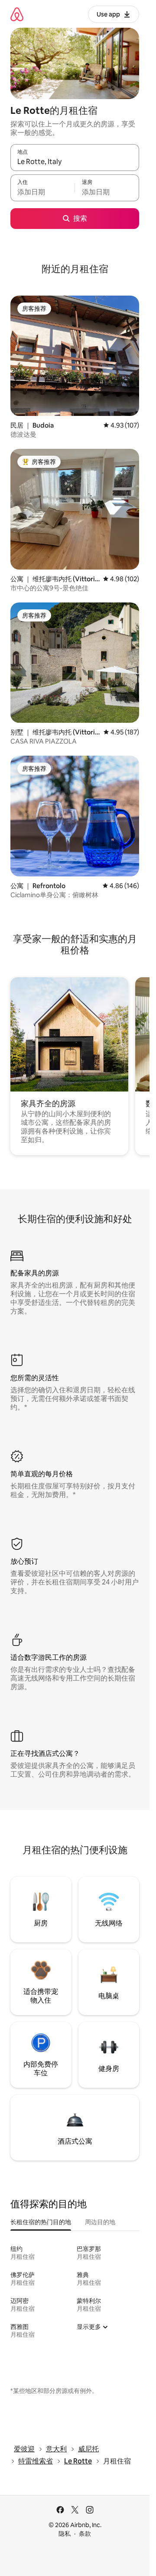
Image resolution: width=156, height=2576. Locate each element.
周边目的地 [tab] (100, 2222)
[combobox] (75, 161)
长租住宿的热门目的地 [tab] (41, 2222)
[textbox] (42, 192)
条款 (85, 2534)
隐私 (65, 2534)
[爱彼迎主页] (17, 14)
